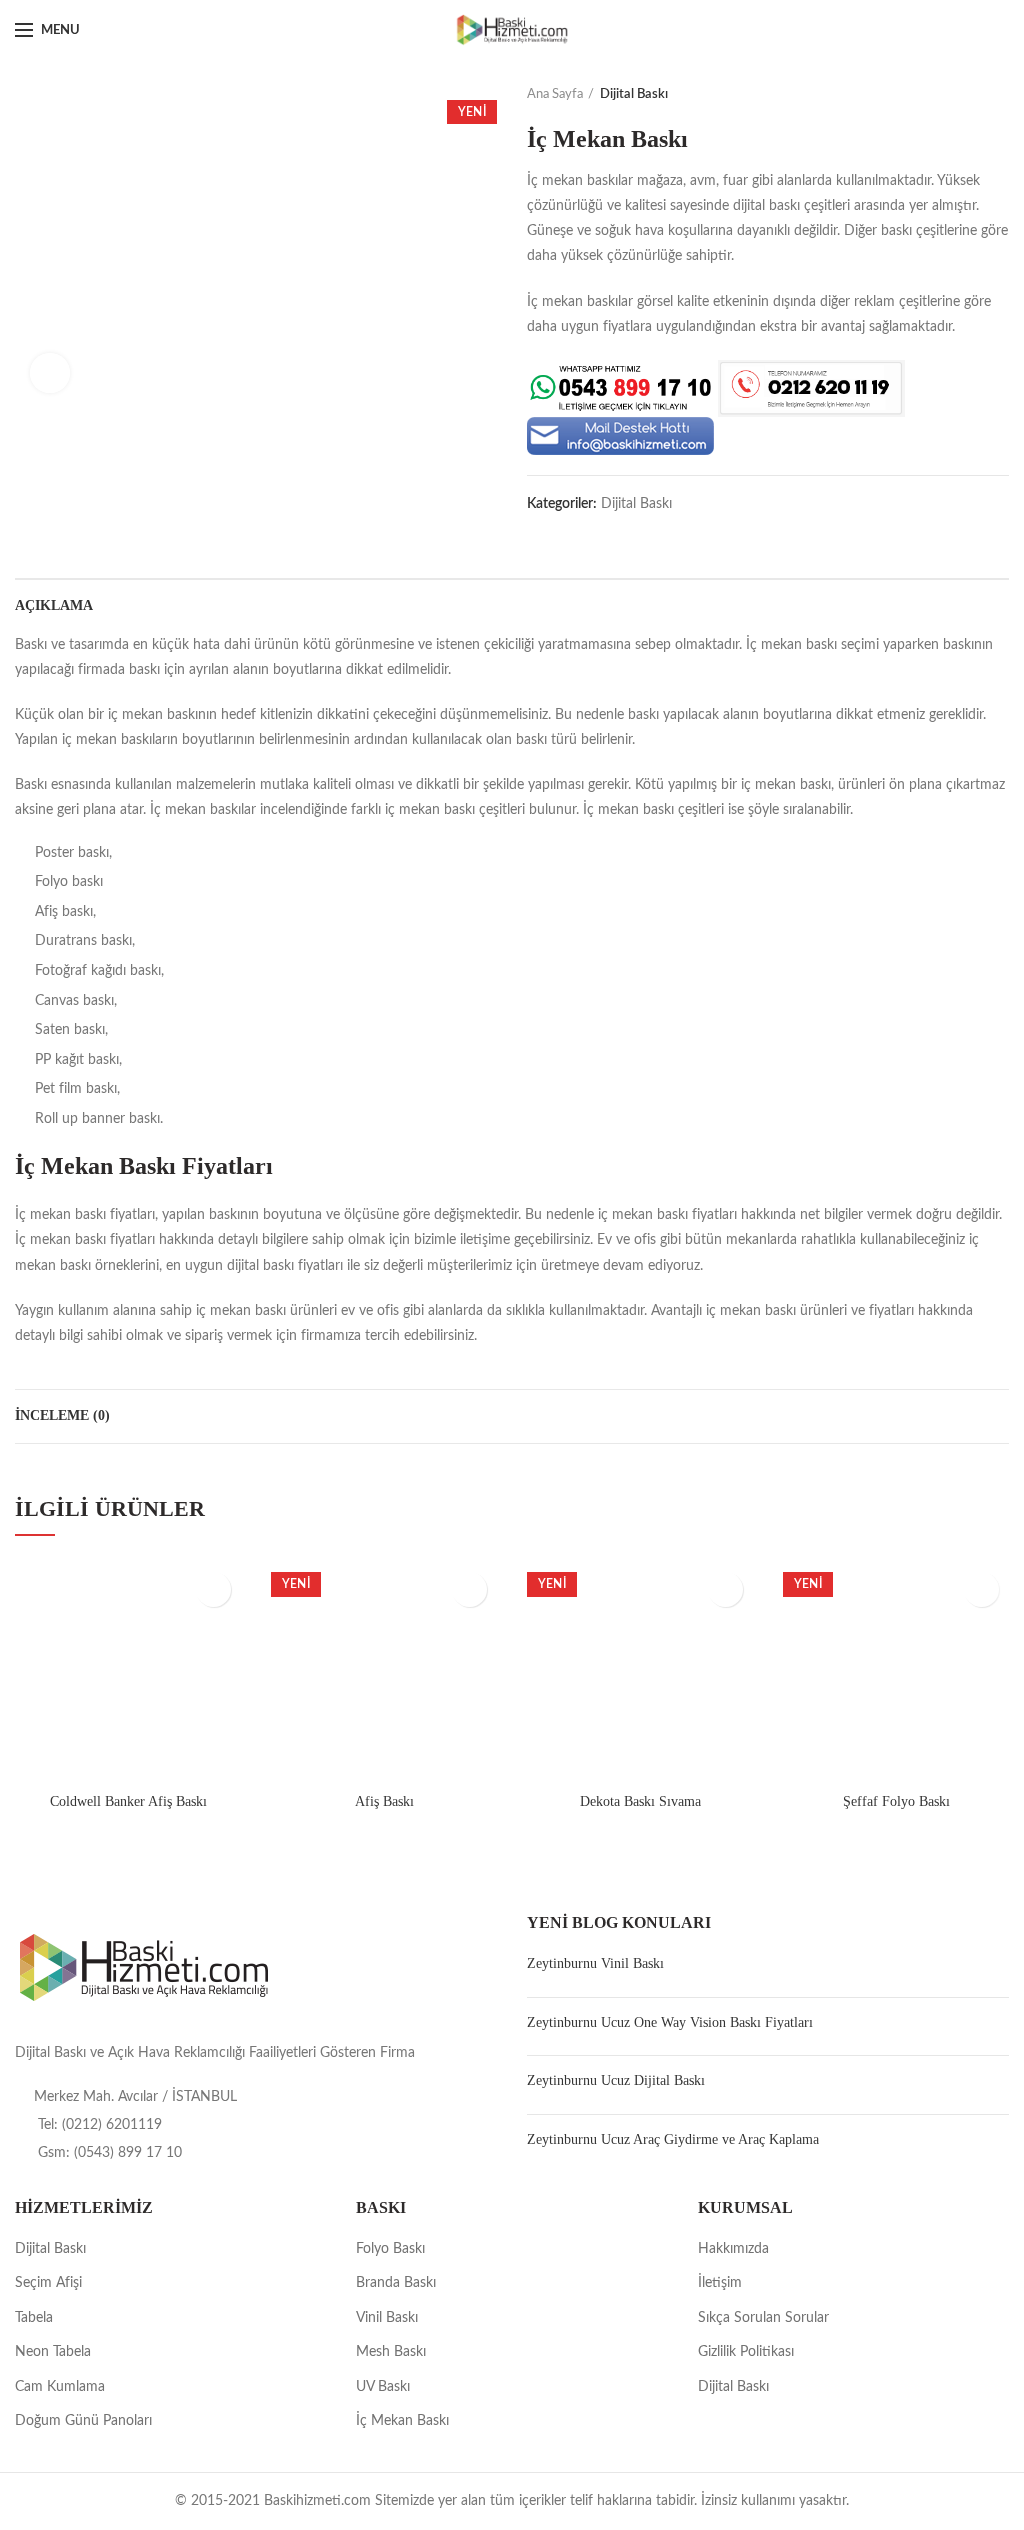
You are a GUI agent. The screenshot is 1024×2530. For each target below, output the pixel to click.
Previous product (959, 95)
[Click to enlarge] (50, 373)
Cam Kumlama (60, 2387)
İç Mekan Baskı (402, 2421)
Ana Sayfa (555, 94)
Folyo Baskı (390, 2249)
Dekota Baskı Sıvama (640, 1801)
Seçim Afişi (48, 2283)
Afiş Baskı (384, 1801)
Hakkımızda (733, 2249)
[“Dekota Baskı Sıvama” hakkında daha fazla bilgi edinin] (725, 1589)
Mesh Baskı (391, 2352)
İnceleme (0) (62, 1415)
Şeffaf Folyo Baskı (896, 1801)
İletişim (720, 2283)
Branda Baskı (396, 2283)
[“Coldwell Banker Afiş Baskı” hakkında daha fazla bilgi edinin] (213, 1589)
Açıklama (54, 605)
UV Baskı (383, 2387)
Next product (999, 95)
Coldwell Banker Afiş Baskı (128, 1801)
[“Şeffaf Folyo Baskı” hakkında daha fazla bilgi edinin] (981, 1589)
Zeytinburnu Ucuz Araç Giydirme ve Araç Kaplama (673, 2139)
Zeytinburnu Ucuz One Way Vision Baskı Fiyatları (670, 2022)
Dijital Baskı (634, 94)
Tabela (34, 2318)
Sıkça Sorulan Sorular (763, 2318)
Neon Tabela (53, 2352)
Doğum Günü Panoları (83, 2421)
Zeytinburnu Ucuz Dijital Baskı (616, 2080)
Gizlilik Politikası (746, 2352)
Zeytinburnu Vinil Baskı (595, 1963)
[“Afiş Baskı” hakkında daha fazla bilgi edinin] (469, 1589)
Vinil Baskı (387, 2318)
